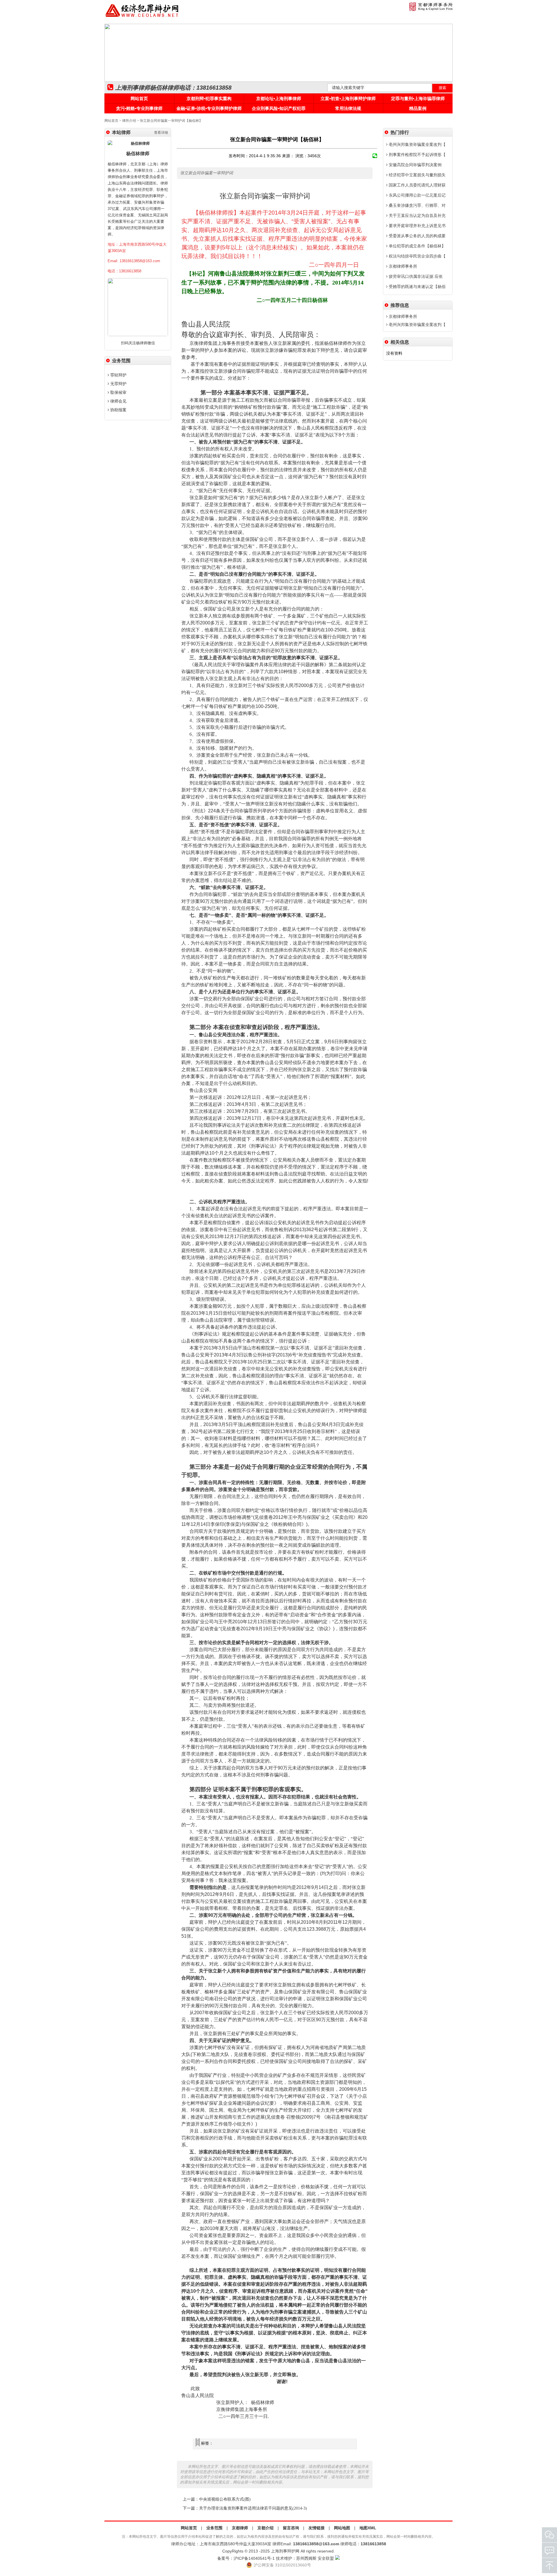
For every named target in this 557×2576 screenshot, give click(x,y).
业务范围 (214, 2528)
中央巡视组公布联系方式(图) (225, 2499)
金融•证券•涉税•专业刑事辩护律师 (209, 108)
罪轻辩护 (118, 375)
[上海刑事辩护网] (142, 17)
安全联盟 (326, 2558)
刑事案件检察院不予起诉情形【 (417, 155)
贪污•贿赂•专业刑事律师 (139, 108)
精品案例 (418, 108)
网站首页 (139, 98)
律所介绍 (129, 121)
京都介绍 (265, 2528)
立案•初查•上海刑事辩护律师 (348, 98)
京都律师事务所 (402, 266)
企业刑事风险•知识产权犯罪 (279, 108)
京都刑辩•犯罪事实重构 (209, 98)
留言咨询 (291, 2528)
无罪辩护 (118, 384)
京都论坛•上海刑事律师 (279, 98)
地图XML (368, 2528)
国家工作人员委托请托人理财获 (417, 185)
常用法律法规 (348, 108)
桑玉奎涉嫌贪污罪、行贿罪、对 (417, 205)
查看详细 (161, 133)
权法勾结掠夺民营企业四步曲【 (417, 256)
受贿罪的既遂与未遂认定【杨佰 (417, 287)
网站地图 (342, 2528)
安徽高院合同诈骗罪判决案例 (415, 165)
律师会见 (118, 401)
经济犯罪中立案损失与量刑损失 (417, 175)
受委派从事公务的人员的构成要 (417, 236)
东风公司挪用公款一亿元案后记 (417, 195)
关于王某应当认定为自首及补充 (417, 215)
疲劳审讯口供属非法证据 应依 (415, 276)
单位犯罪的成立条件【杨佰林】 (417, 246)
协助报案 (118, 410)
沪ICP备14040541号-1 (254, 2558)
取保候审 (118, 392)
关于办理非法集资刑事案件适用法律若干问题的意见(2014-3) (253, 2508)
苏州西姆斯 (306, 2558)
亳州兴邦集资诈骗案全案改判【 (417, 144)
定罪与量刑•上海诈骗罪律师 (418, 98)
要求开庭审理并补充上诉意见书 (417, 226)
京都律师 (240, 2528)
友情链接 (317, 2528)
